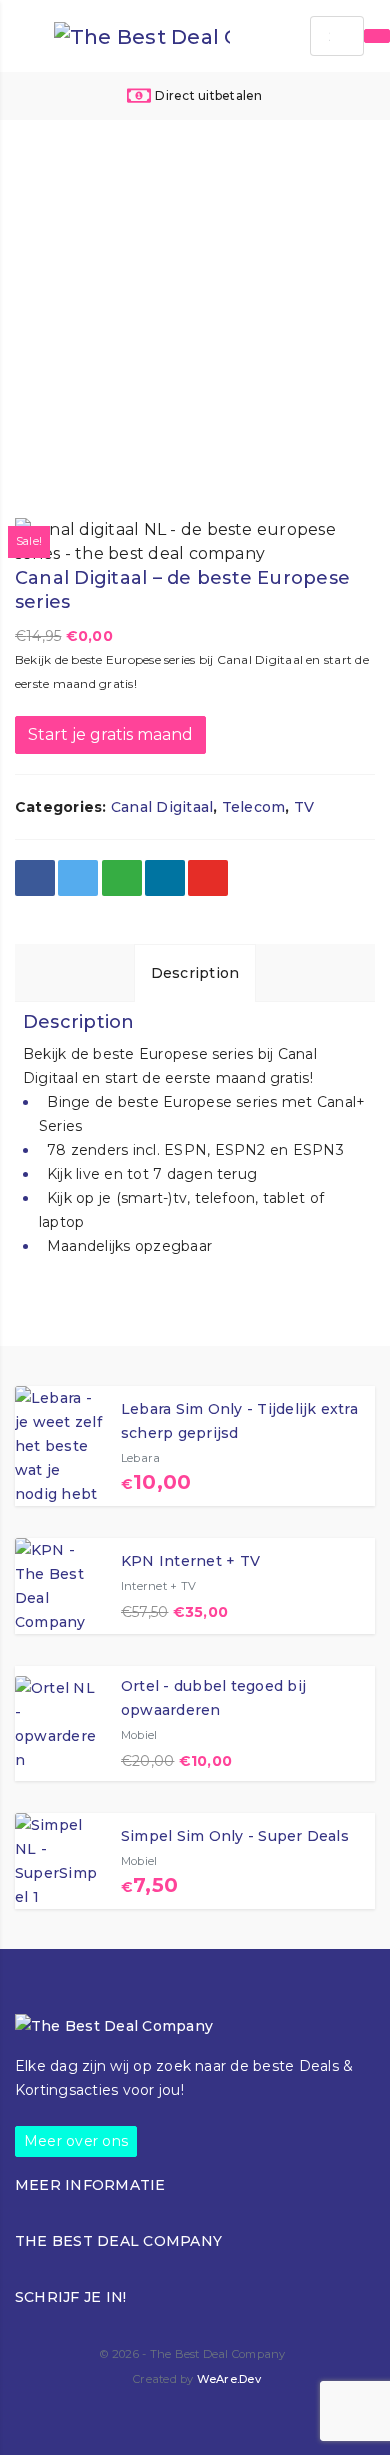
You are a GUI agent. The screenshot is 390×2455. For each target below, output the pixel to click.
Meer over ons (76, 2141)
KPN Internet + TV (190, 1561)
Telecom (254, 807)
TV (304, 807)
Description (195, 973)
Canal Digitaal (162, 807)
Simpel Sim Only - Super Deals (235, 1836)
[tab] (195, 972)
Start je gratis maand (110, 734)
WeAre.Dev (229, 2379)
